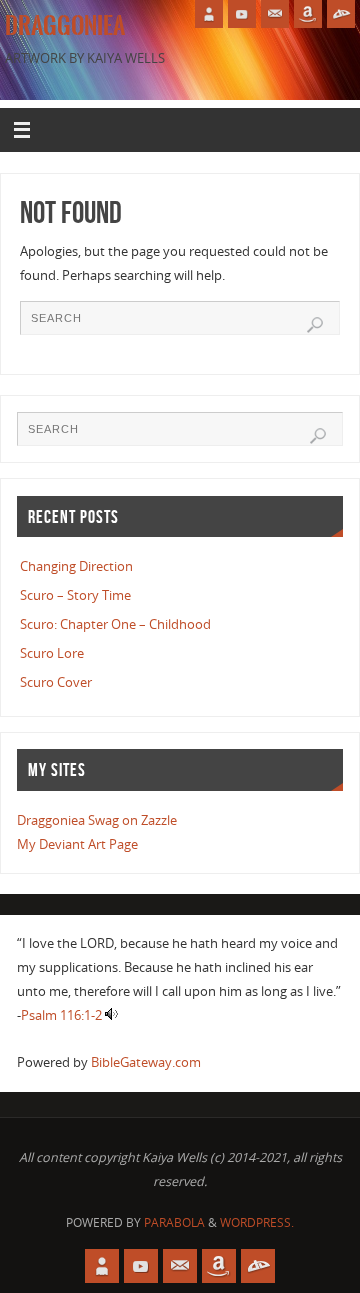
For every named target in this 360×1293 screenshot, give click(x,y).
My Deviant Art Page (77, 844)
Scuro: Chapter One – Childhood (115, 624)
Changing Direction (76, 566)
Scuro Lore (52, 653)
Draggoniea (65, 26)
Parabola (174, 1222)
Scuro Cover (56, 682)
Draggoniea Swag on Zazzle (97, 820)
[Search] (315, 325)
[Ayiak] (275, 14)
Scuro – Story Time (75, 595)
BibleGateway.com (146, 1062)
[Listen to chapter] (111, 1015)
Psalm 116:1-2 (61, 1015)
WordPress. (257, 1222)
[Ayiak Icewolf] (209, 14)
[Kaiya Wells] (308, 14)
